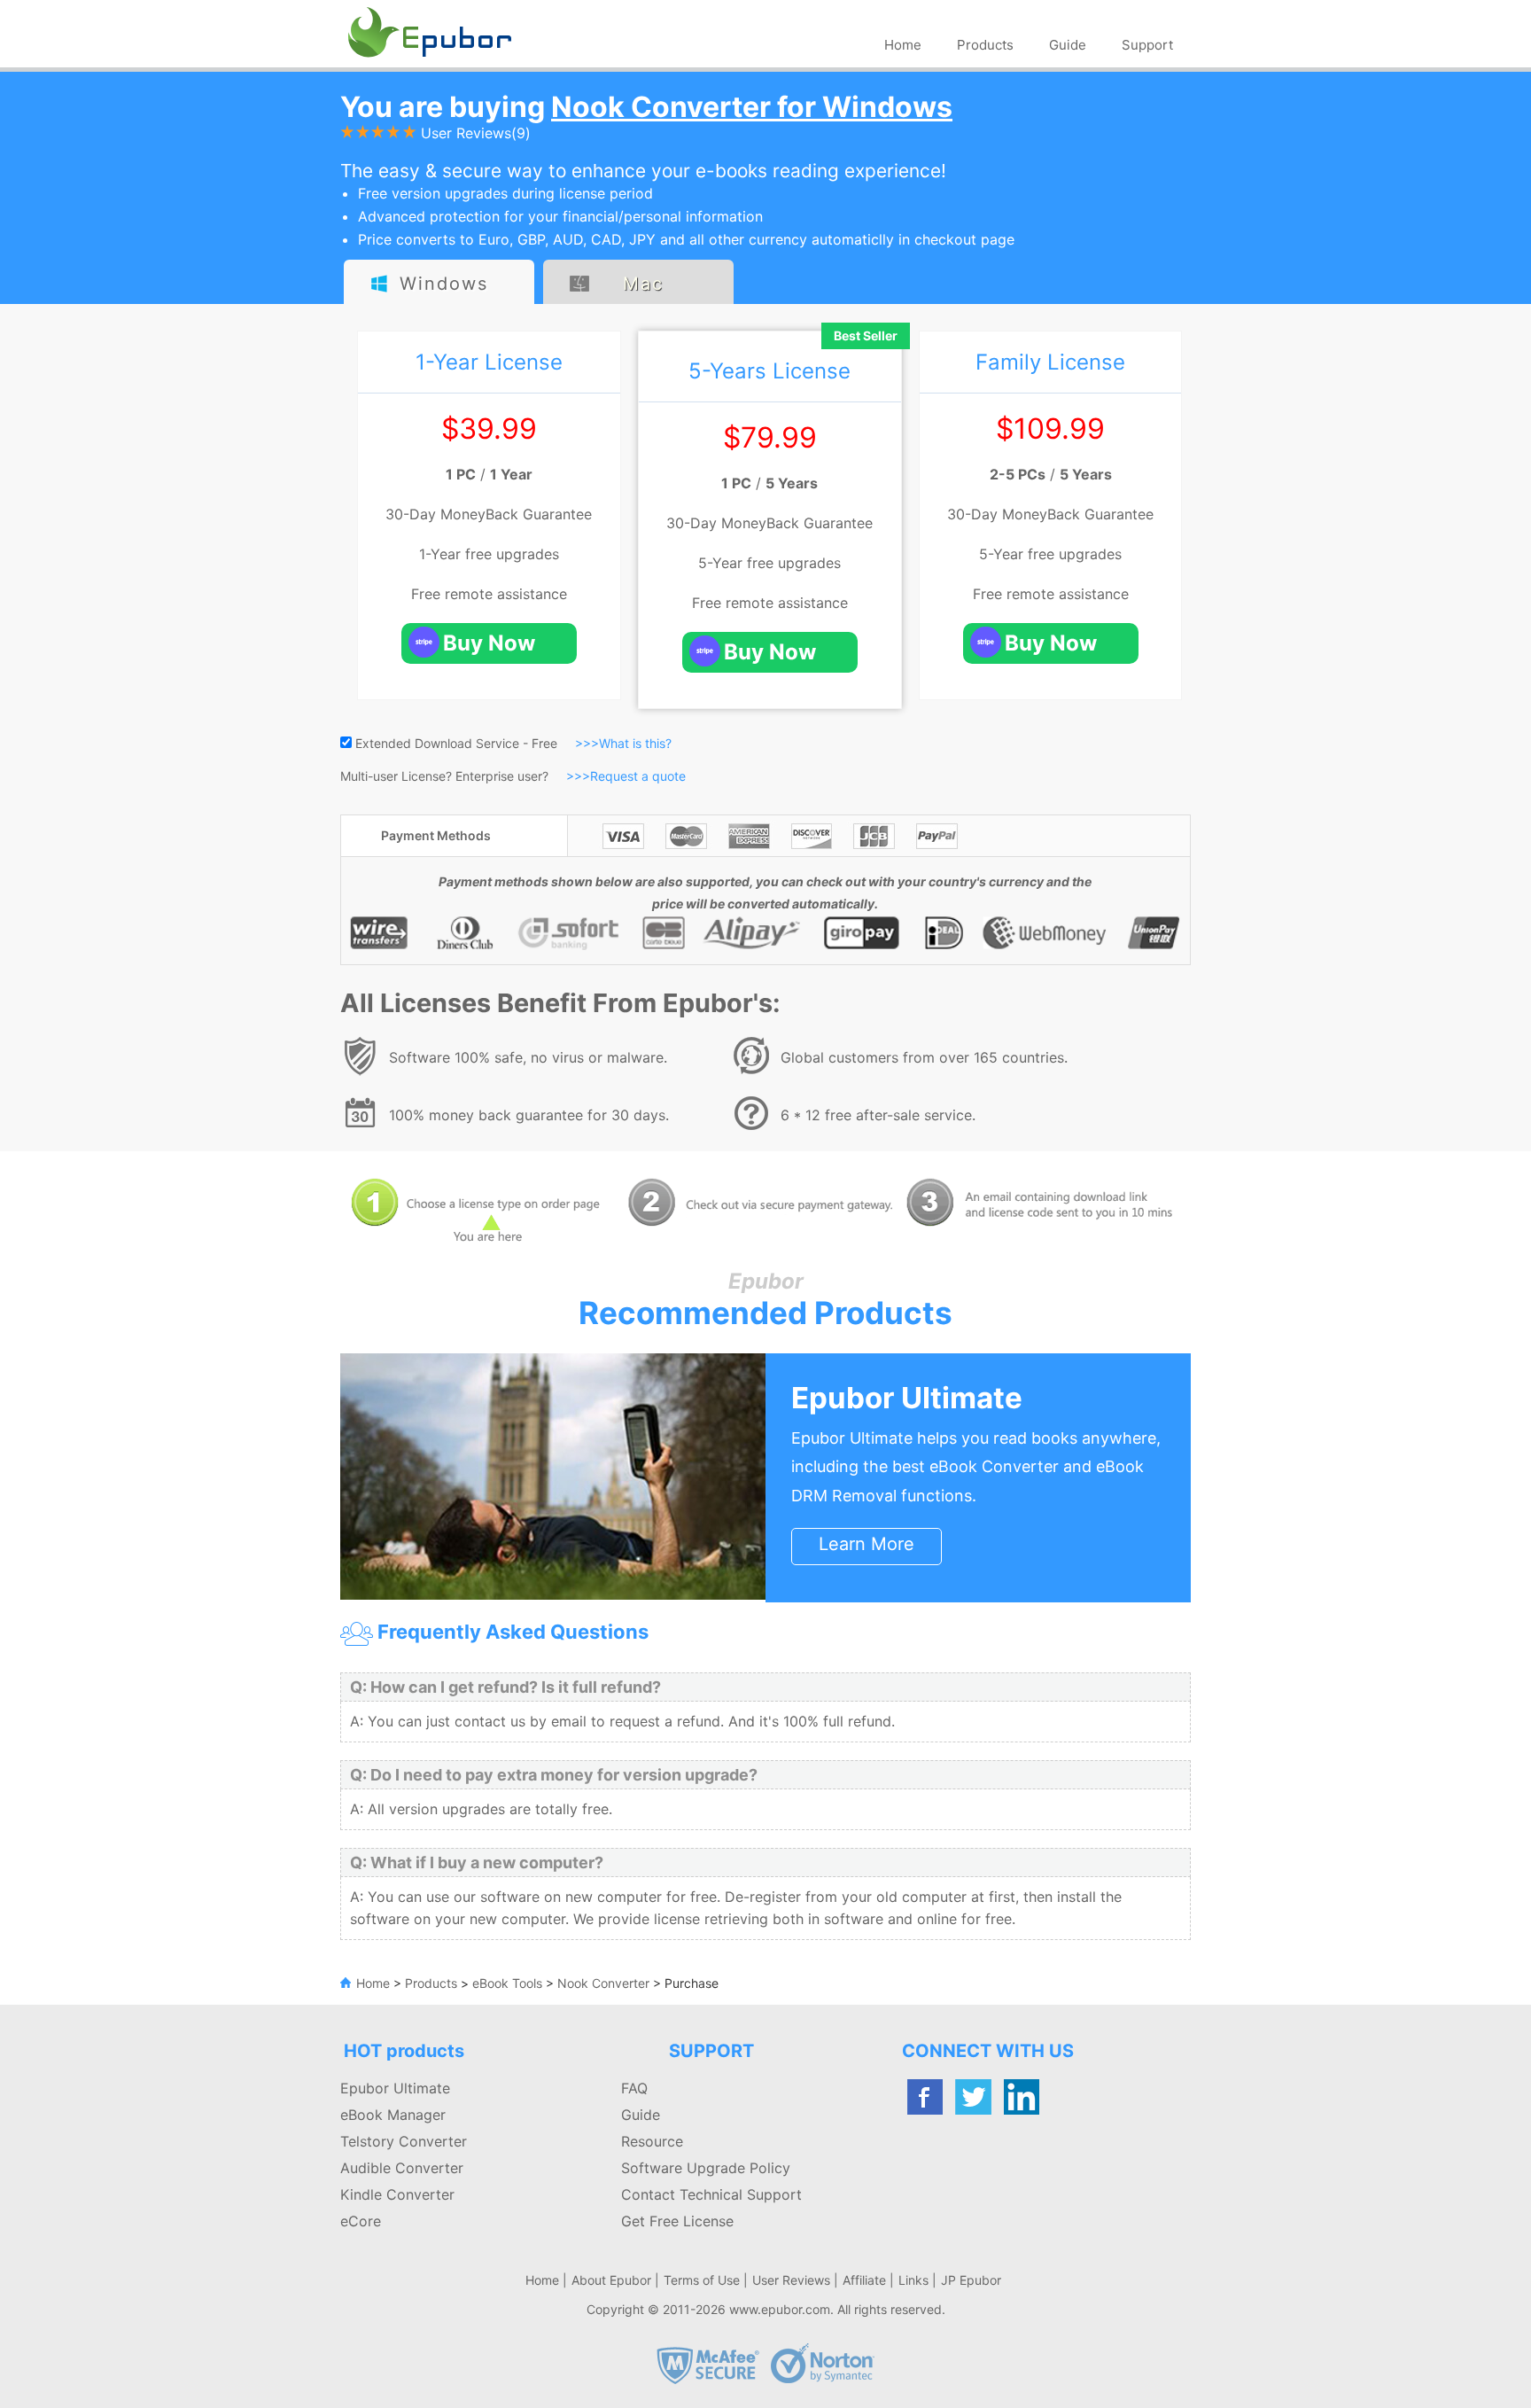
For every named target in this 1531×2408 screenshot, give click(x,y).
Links (913, 2280)
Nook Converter (602, 1983)
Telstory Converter (404, 2141)
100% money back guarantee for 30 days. (529, 1115)
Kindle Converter (397, 2194)
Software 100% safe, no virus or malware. (528, 1057)
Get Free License (677, 2221)
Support (1147, 45)
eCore (361, 2221)
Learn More (867, 1544)
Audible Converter (402, 2168)
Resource (652, 2141)
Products (985, 45)
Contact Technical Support (711, 2194)
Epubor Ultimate (907, 1398)
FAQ (634, 2088)
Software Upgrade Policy (706, 2168)
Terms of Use (702, 2280)
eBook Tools (507, 1983)
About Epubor (611, 2280)
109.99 (1059, 429)
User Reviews (791, 2280)
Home (903, 45)
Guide (1068, 45)
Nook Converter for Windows (752, 107)
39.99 (498, 429)
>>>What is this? (623, 743)
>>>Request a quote (626, 776)
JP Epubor (971, 2280)
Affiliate (864, 2280)
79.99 (779, 437)
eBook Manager (393, 2115)
